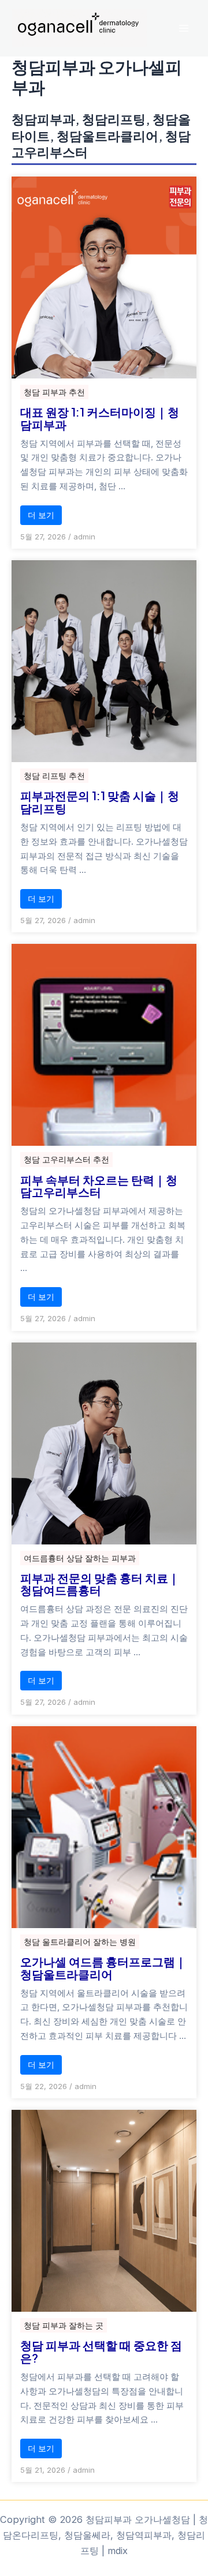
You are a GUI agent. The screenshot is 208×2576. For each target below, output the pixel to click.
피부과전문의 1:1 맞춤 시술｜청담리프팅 (100, 802)
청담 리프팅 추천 (54, 776)
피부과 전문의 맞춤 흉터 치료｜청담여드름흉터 (100, 1584)
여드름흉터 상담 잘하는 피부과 (80, 1558)
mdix (118, 2551)
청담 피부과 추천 (54, 392)
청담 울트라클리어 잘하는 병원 (80, 1942)
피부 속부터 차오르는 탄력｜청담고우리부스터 (99, 1186)
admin (84, 537)
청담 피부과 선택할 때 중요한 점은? (101, 2352)
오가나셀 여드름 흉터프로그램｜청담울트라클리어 (103, 1968)
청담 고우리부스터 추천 (66, 1159)
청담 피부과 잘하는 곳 (64, 2325)
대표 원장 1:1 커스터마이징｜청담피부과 (100, 418)
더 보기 (41, 515)
